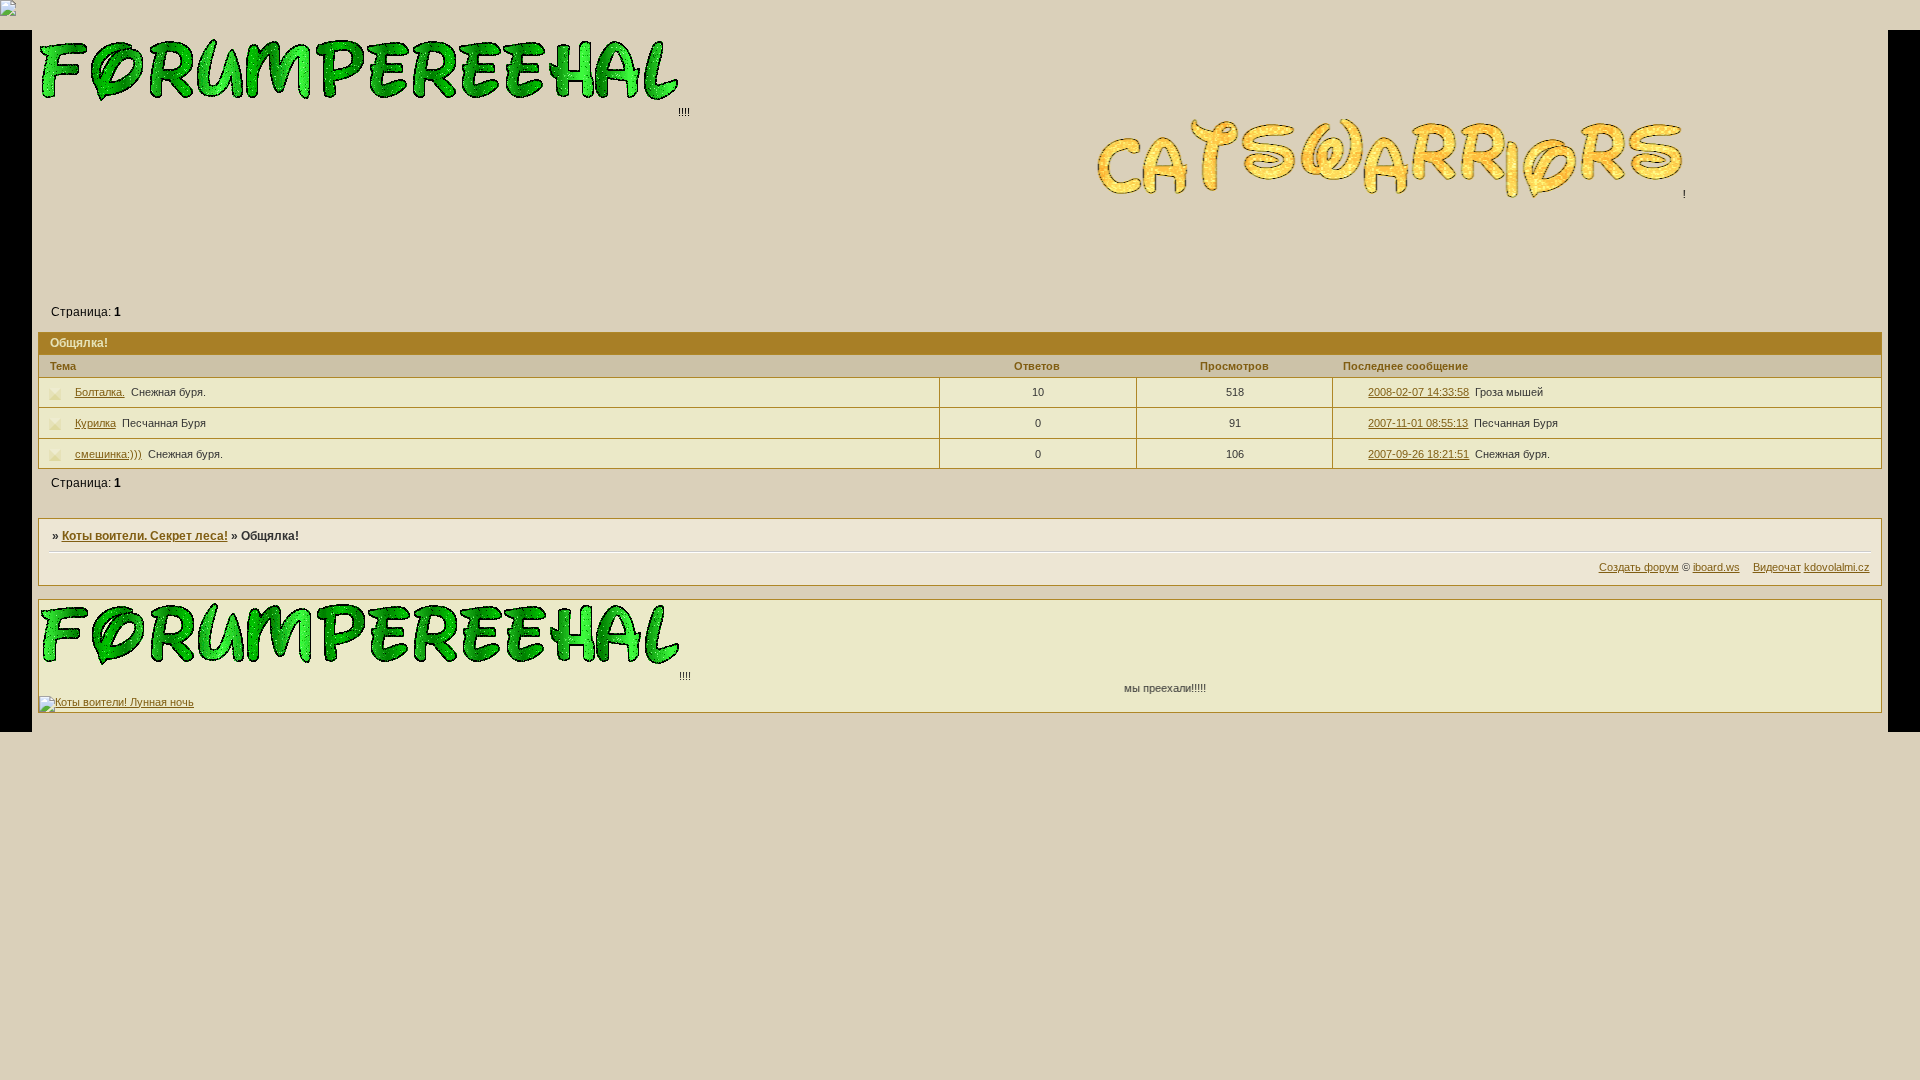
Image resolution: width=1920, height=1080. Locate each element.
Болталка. (100, 392)
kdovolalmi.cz (1837, 567)
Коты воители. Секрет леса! (145, 536)
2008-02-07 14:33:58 (1418, 392)
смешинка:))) (108, 454)
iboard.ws (1716, 567)
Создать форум (1639, 567)
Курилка (95, 423)
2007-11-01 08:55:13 (1418, 423)
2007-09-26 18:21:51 (1418, 454)
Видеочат (1777, 567)
